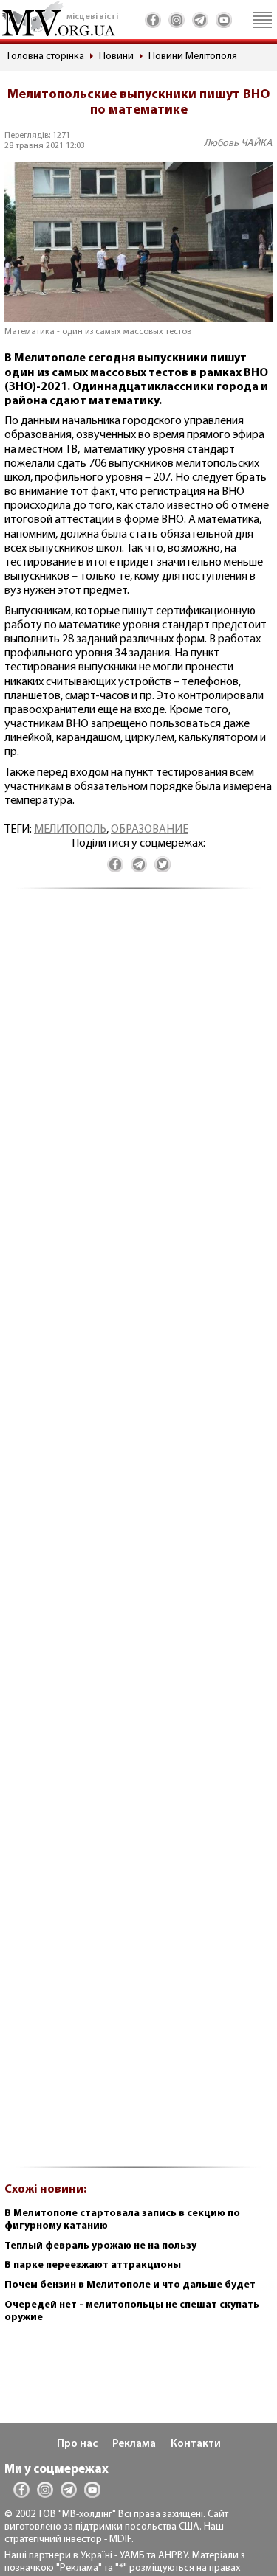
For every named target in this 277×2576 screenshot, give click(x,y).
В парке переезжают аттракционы (93, 2265)
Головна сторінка (46, 56)
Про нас (77, 2444)
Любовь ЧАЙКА (238, 143)
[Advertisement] (138, 1536)
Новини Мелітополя (193, 56)
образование (150, 830)
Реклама (134, 2444)
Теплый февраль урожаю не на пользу (100, 2246)
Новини (116, 56)
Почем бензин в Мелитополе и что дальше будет (130, 2285)
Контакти (196, 2444)
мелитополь (70, 830)
